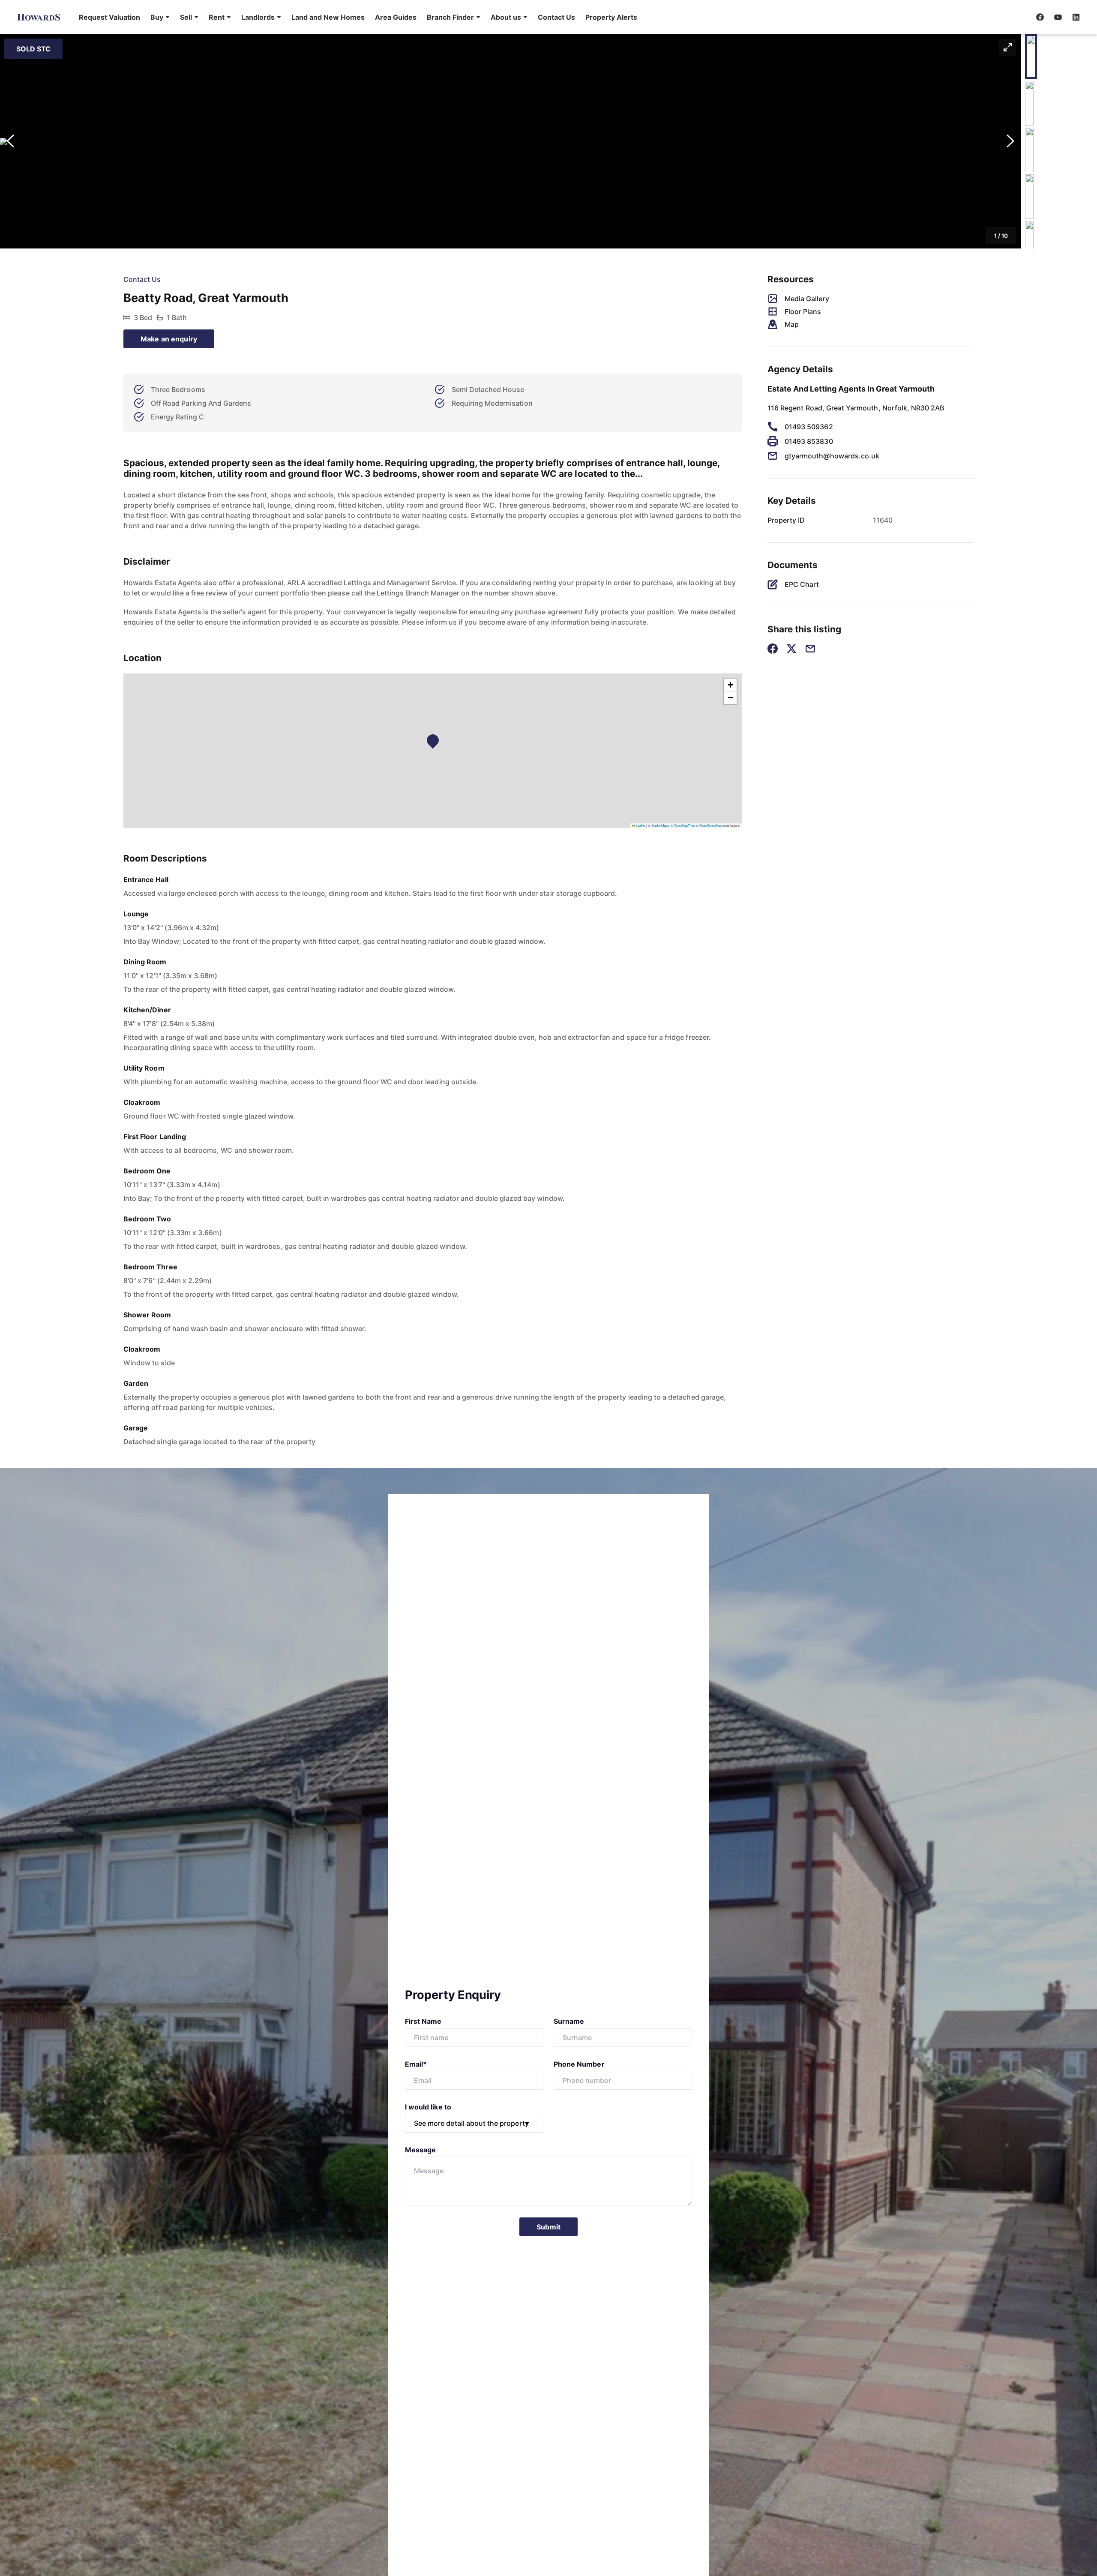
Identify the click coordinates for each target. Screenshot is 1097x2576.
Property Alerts (611, 17)
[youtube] (1058, 17)
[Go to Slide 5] (1029, 243)
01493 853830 (809, 441)
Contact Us (556, 17)
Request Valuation (109, 17)
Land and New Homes (328, 17)
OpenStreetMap (710, 825)
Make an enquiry (169, 339)
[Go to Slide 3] (1029, 150)
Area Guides (396, 17)
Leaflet (640, 825)
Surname (569, 2021)
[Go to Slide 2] (1029, 103)
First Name (423, 2021)
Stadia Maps (660, 825)
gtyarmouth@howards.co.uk (832, 456)
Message (420, 2150)
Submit (548, 2227)
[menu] (355, 17)
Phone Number (579, 2064)
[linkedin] (1076, 17)
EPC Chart (802, 584)
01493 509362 (809, 427)
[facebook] (1040, 17)
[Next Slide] (1010, 141)
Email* (416, 2064)
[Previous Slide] (10, 141)
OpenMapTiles (685, 825)
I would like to (428, 2107)
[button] (160, 17)
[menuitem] (109, 17)
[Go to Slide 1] (1031, 57)
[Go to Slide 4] (1029, 197)
